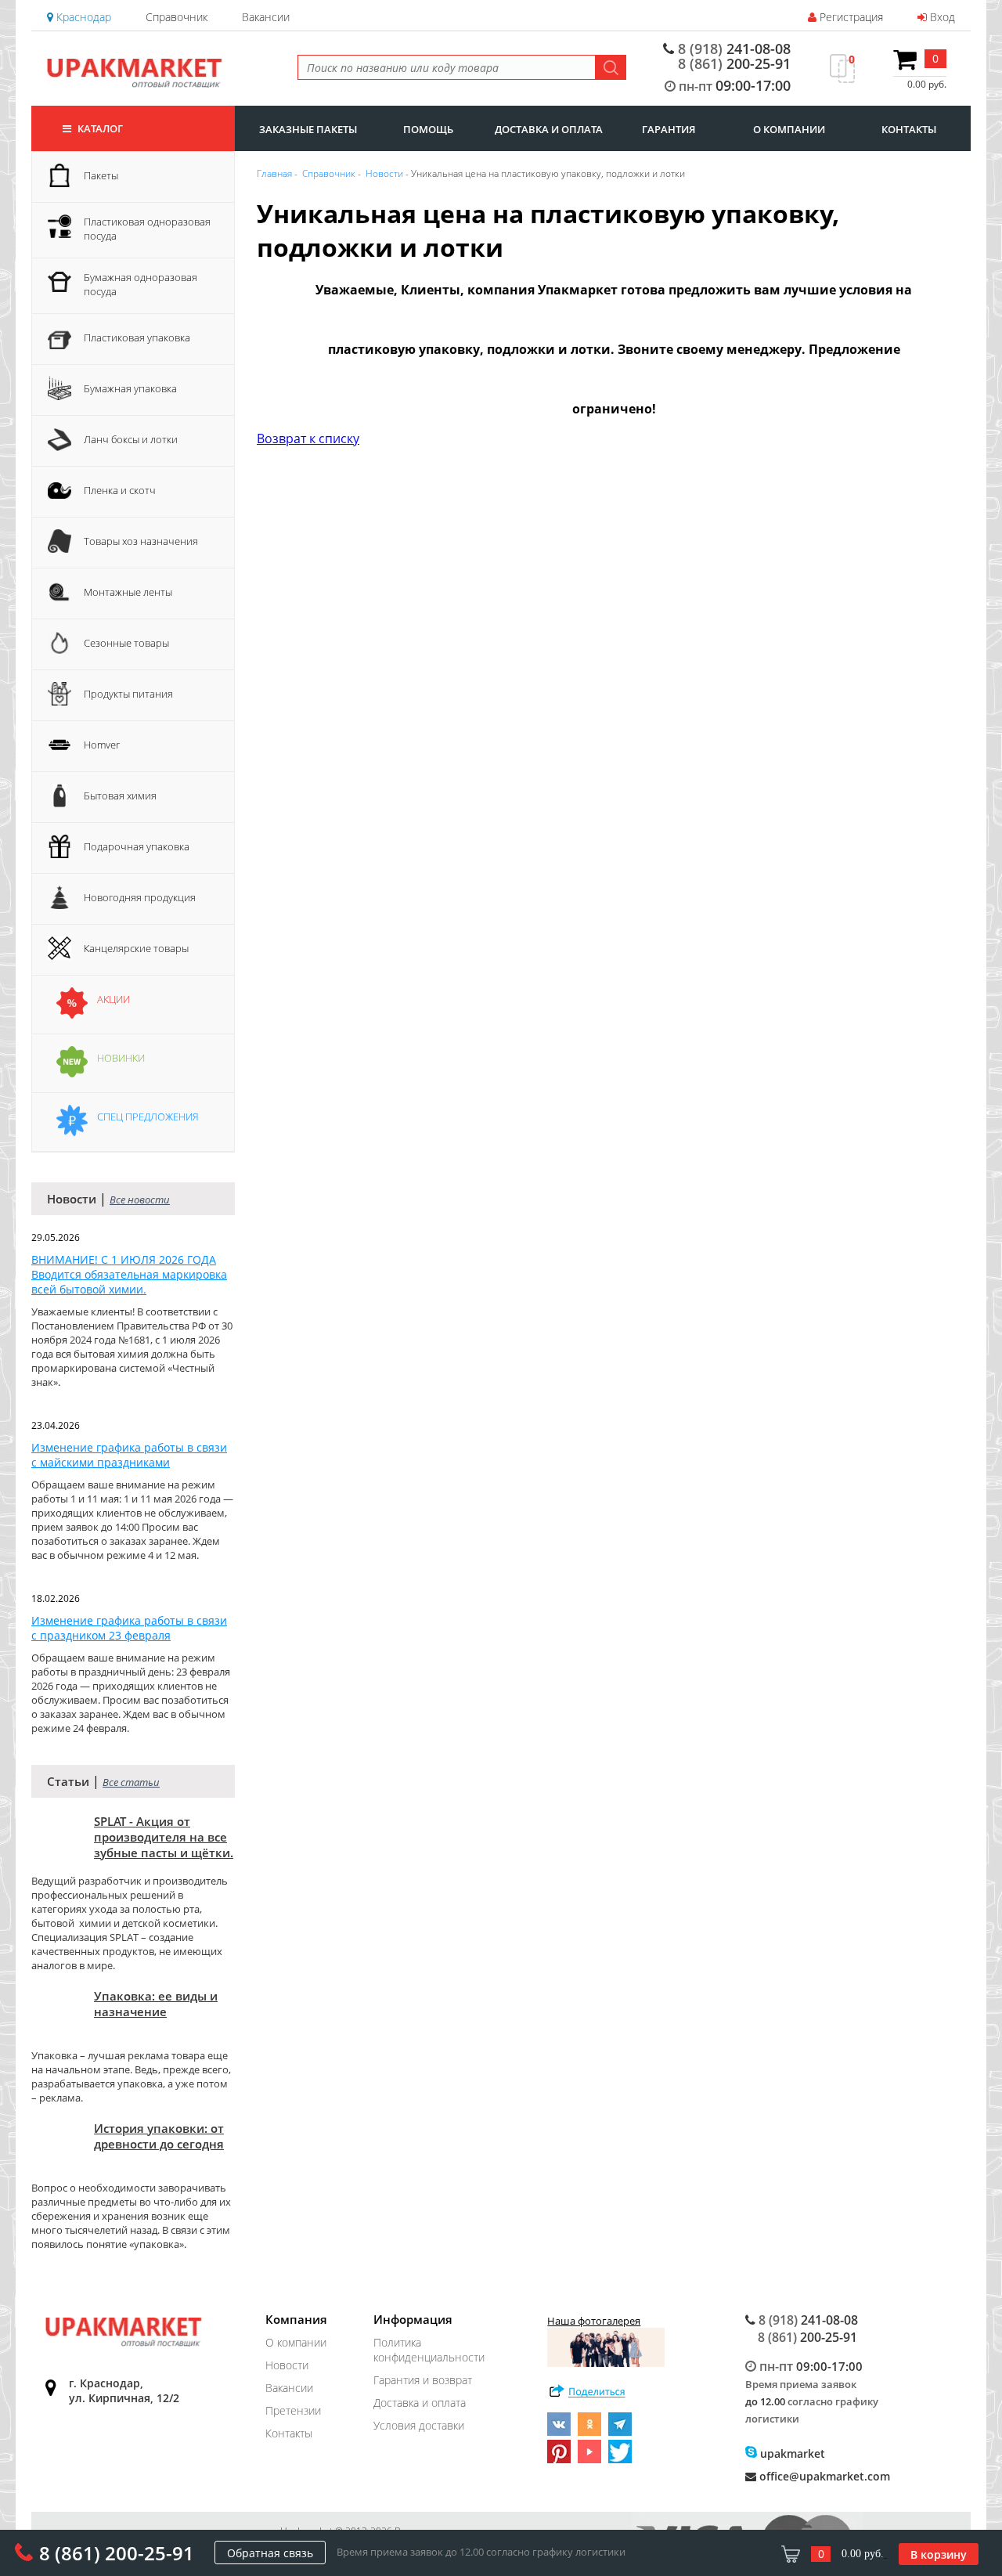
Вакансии (266, 17)
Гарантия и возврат (423, 2380)
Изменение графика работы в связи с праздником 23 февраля (129, 1628)
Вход (941, 17)
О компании (296, 2342)
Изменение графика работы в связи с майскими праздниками (129, 1455)
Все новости (140, 1200)
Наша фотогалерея (594, 2321)
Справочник (177, 17)
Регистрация (850, 17)
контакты (909, 129)
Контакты (289, 2433)
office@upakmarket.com (823, 2476)
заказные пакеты (308, 129)
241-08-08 (734, 49)
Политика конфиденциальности (429, 2350)
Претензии (293, 2410)
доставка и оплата (549, 129)
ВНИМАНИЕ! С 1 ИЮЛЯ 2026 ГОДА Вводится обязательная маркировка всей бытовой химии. (129, 1274)
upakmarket (791, 2453)
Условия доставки (419, 2425)
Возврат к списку (308, 438)
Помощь (428, 129)
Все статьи (131, 1782)
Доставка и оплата (420, 2403)
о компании (789, 129)
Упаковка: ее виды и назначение (156, 2004)
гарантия (669, 129)
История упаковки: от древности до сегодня (159, 2136)
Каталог (99, 128)
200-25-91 (734, 63)
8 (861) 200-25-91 (117, 2553)
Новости (287, 2365)
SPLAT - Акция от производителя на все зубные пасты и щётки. (164, 1837)
